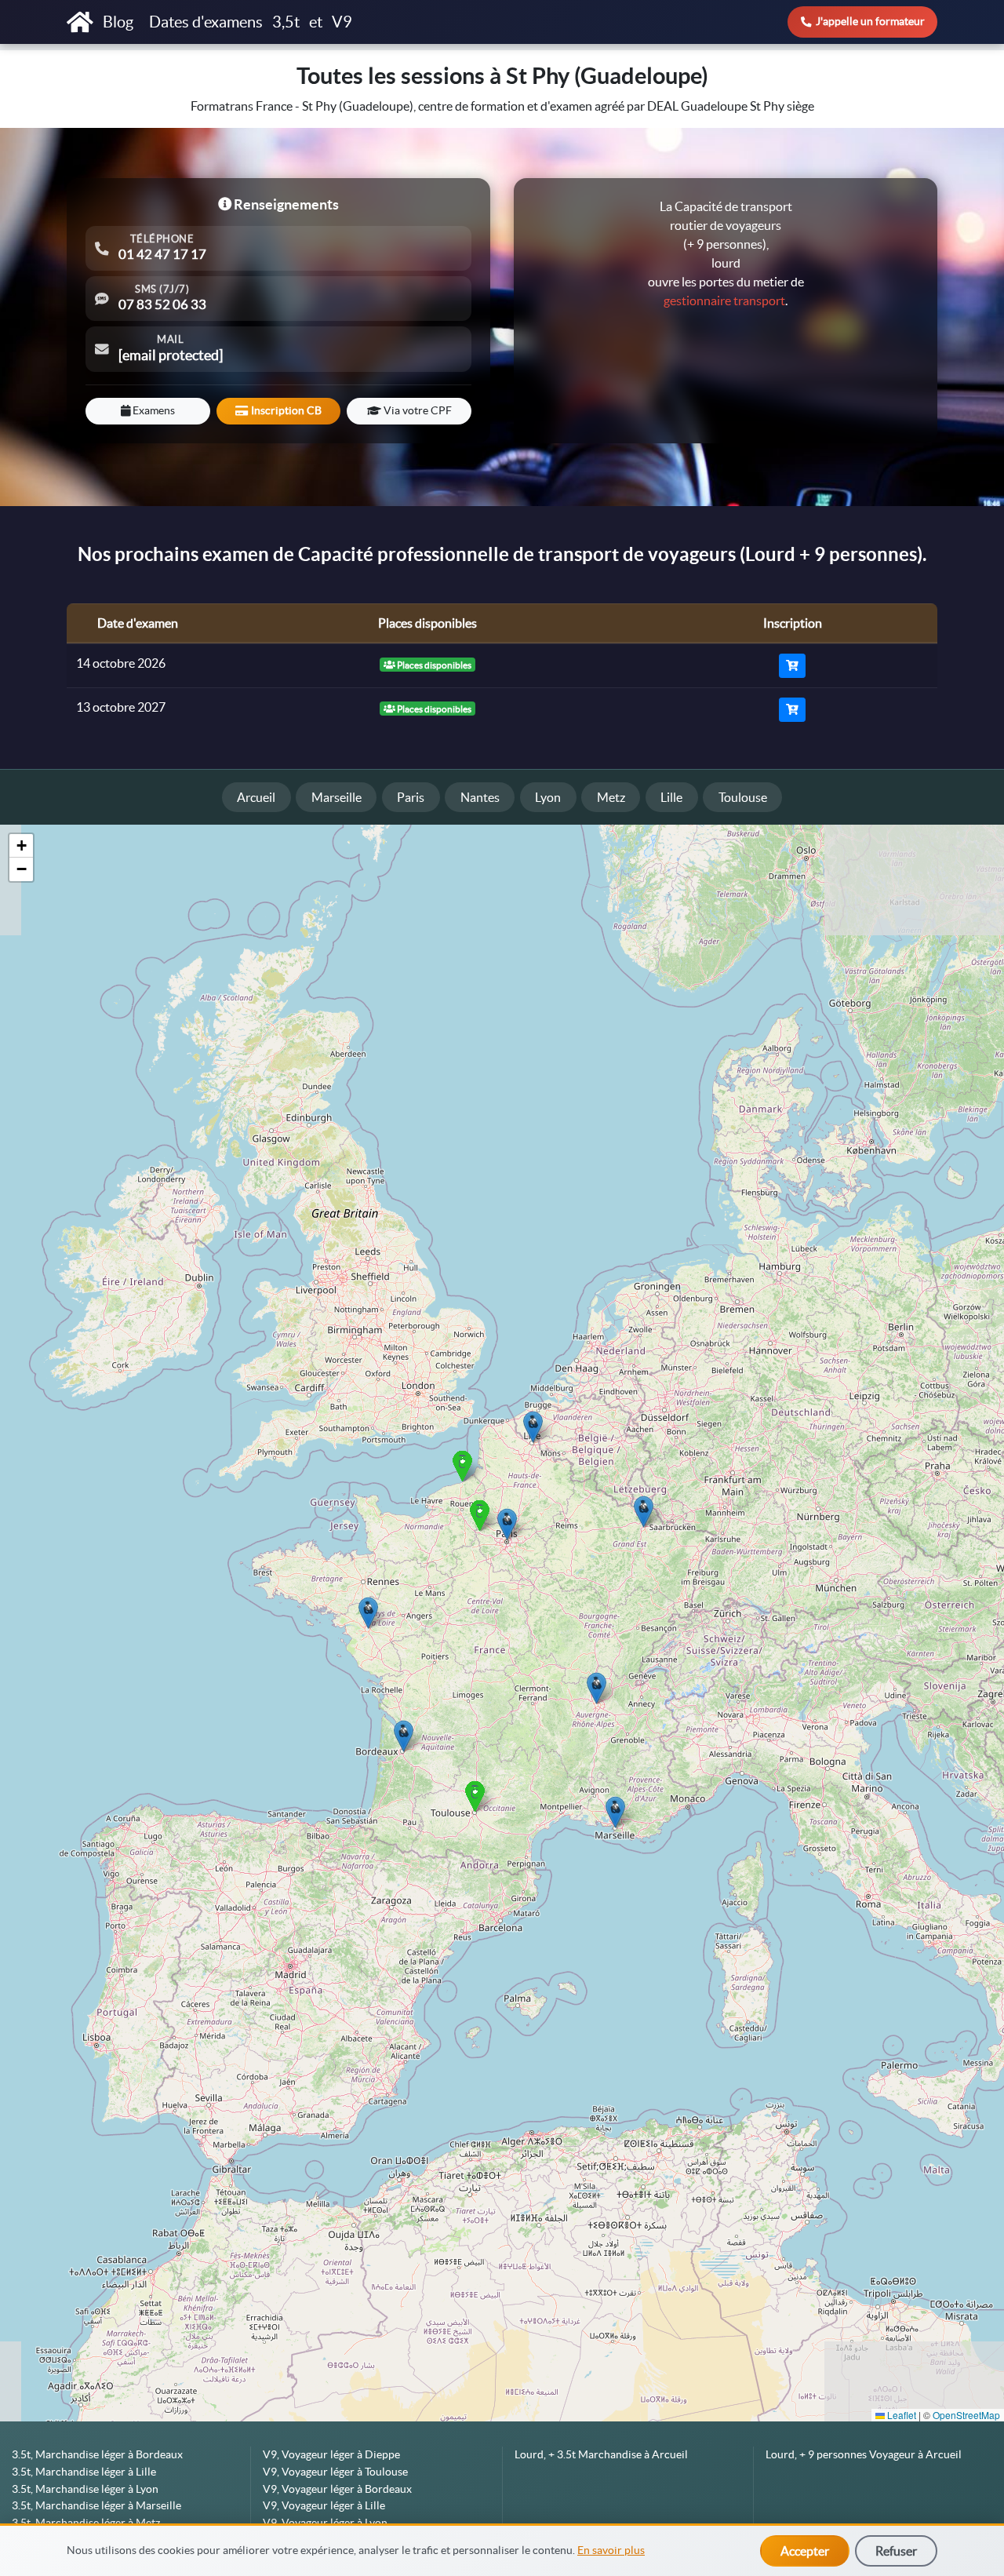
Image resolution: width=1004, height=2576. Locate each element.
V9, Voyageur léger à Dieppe (331, 2454)
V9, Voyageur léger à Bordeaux (337, 2489)
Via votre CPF (417, 410)
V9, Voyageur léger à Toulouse (335, 2472)
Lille (671, 797)
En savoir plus (611, 2550)
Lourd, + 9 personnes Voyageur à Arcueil (864, 2454)
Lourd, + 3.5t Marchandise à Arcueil (601, 2454)
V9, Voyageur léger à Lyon (325, 2523)
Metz (611, 797)
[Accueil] (80, 22)
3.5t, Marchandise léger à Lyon (85, 2489)
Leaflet (900, 2415)
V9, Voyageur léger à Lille (324, 2505)
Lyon (548, 797)
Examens (153, 410)
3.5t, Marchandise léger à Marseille (96, 2505)
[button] (615, 1812)
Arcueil (256, 797)
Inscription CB (285, 410)
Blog (120, 22)
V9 (342, 22)
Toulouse (743, 797)
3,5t (286, 22)
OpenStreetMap (966, 2415)
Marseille (336, 797)
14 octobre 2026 (121, 663)
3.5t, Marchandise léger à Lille (84, 2472)
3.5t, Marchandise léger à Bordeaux (97, 2454)
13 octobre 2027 (121, 707)
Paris (411, 797)
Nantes (480, 797)
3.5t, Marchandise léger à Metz (86, 2523)
